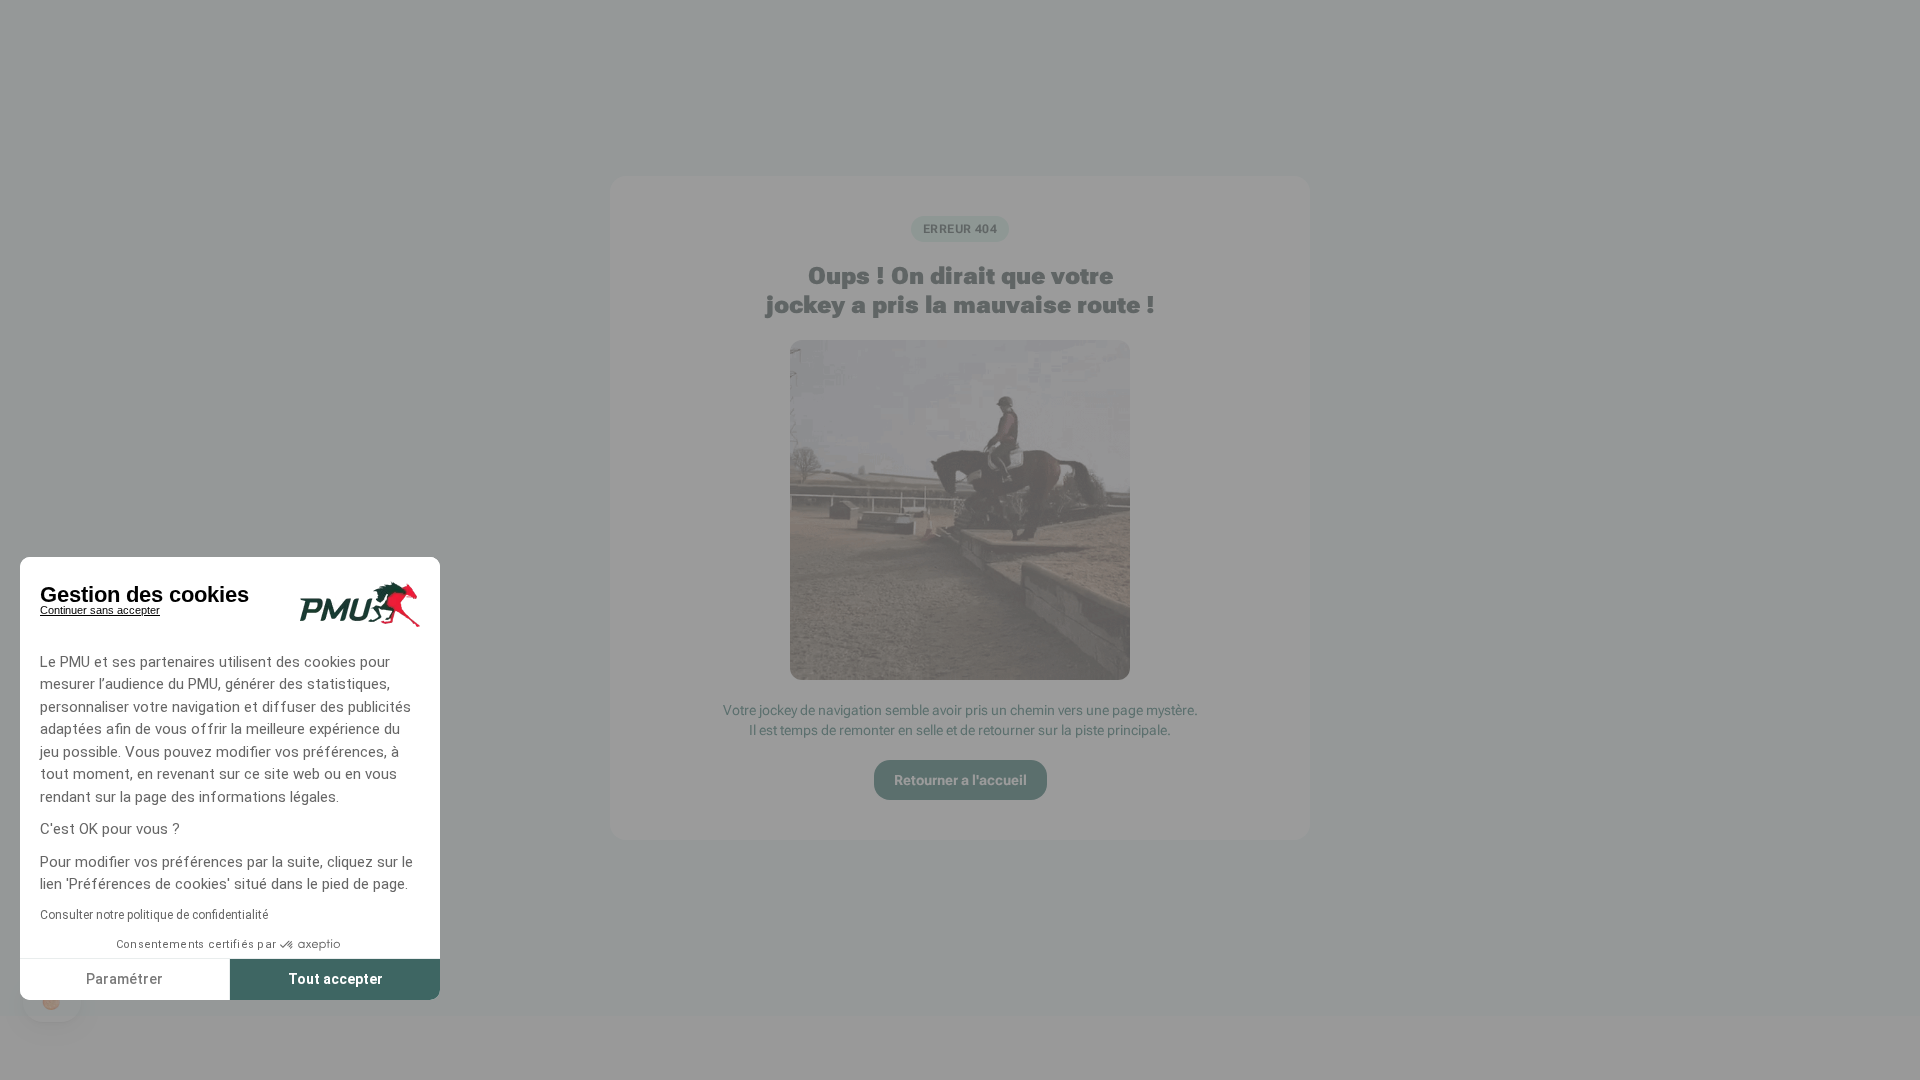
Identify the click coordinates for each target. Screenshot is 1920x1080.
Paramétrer (124, 979)
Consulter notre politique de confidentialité (154, 915)
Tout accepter (335, 979)
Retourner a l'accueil (960, 780)
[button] (52, 1002)
